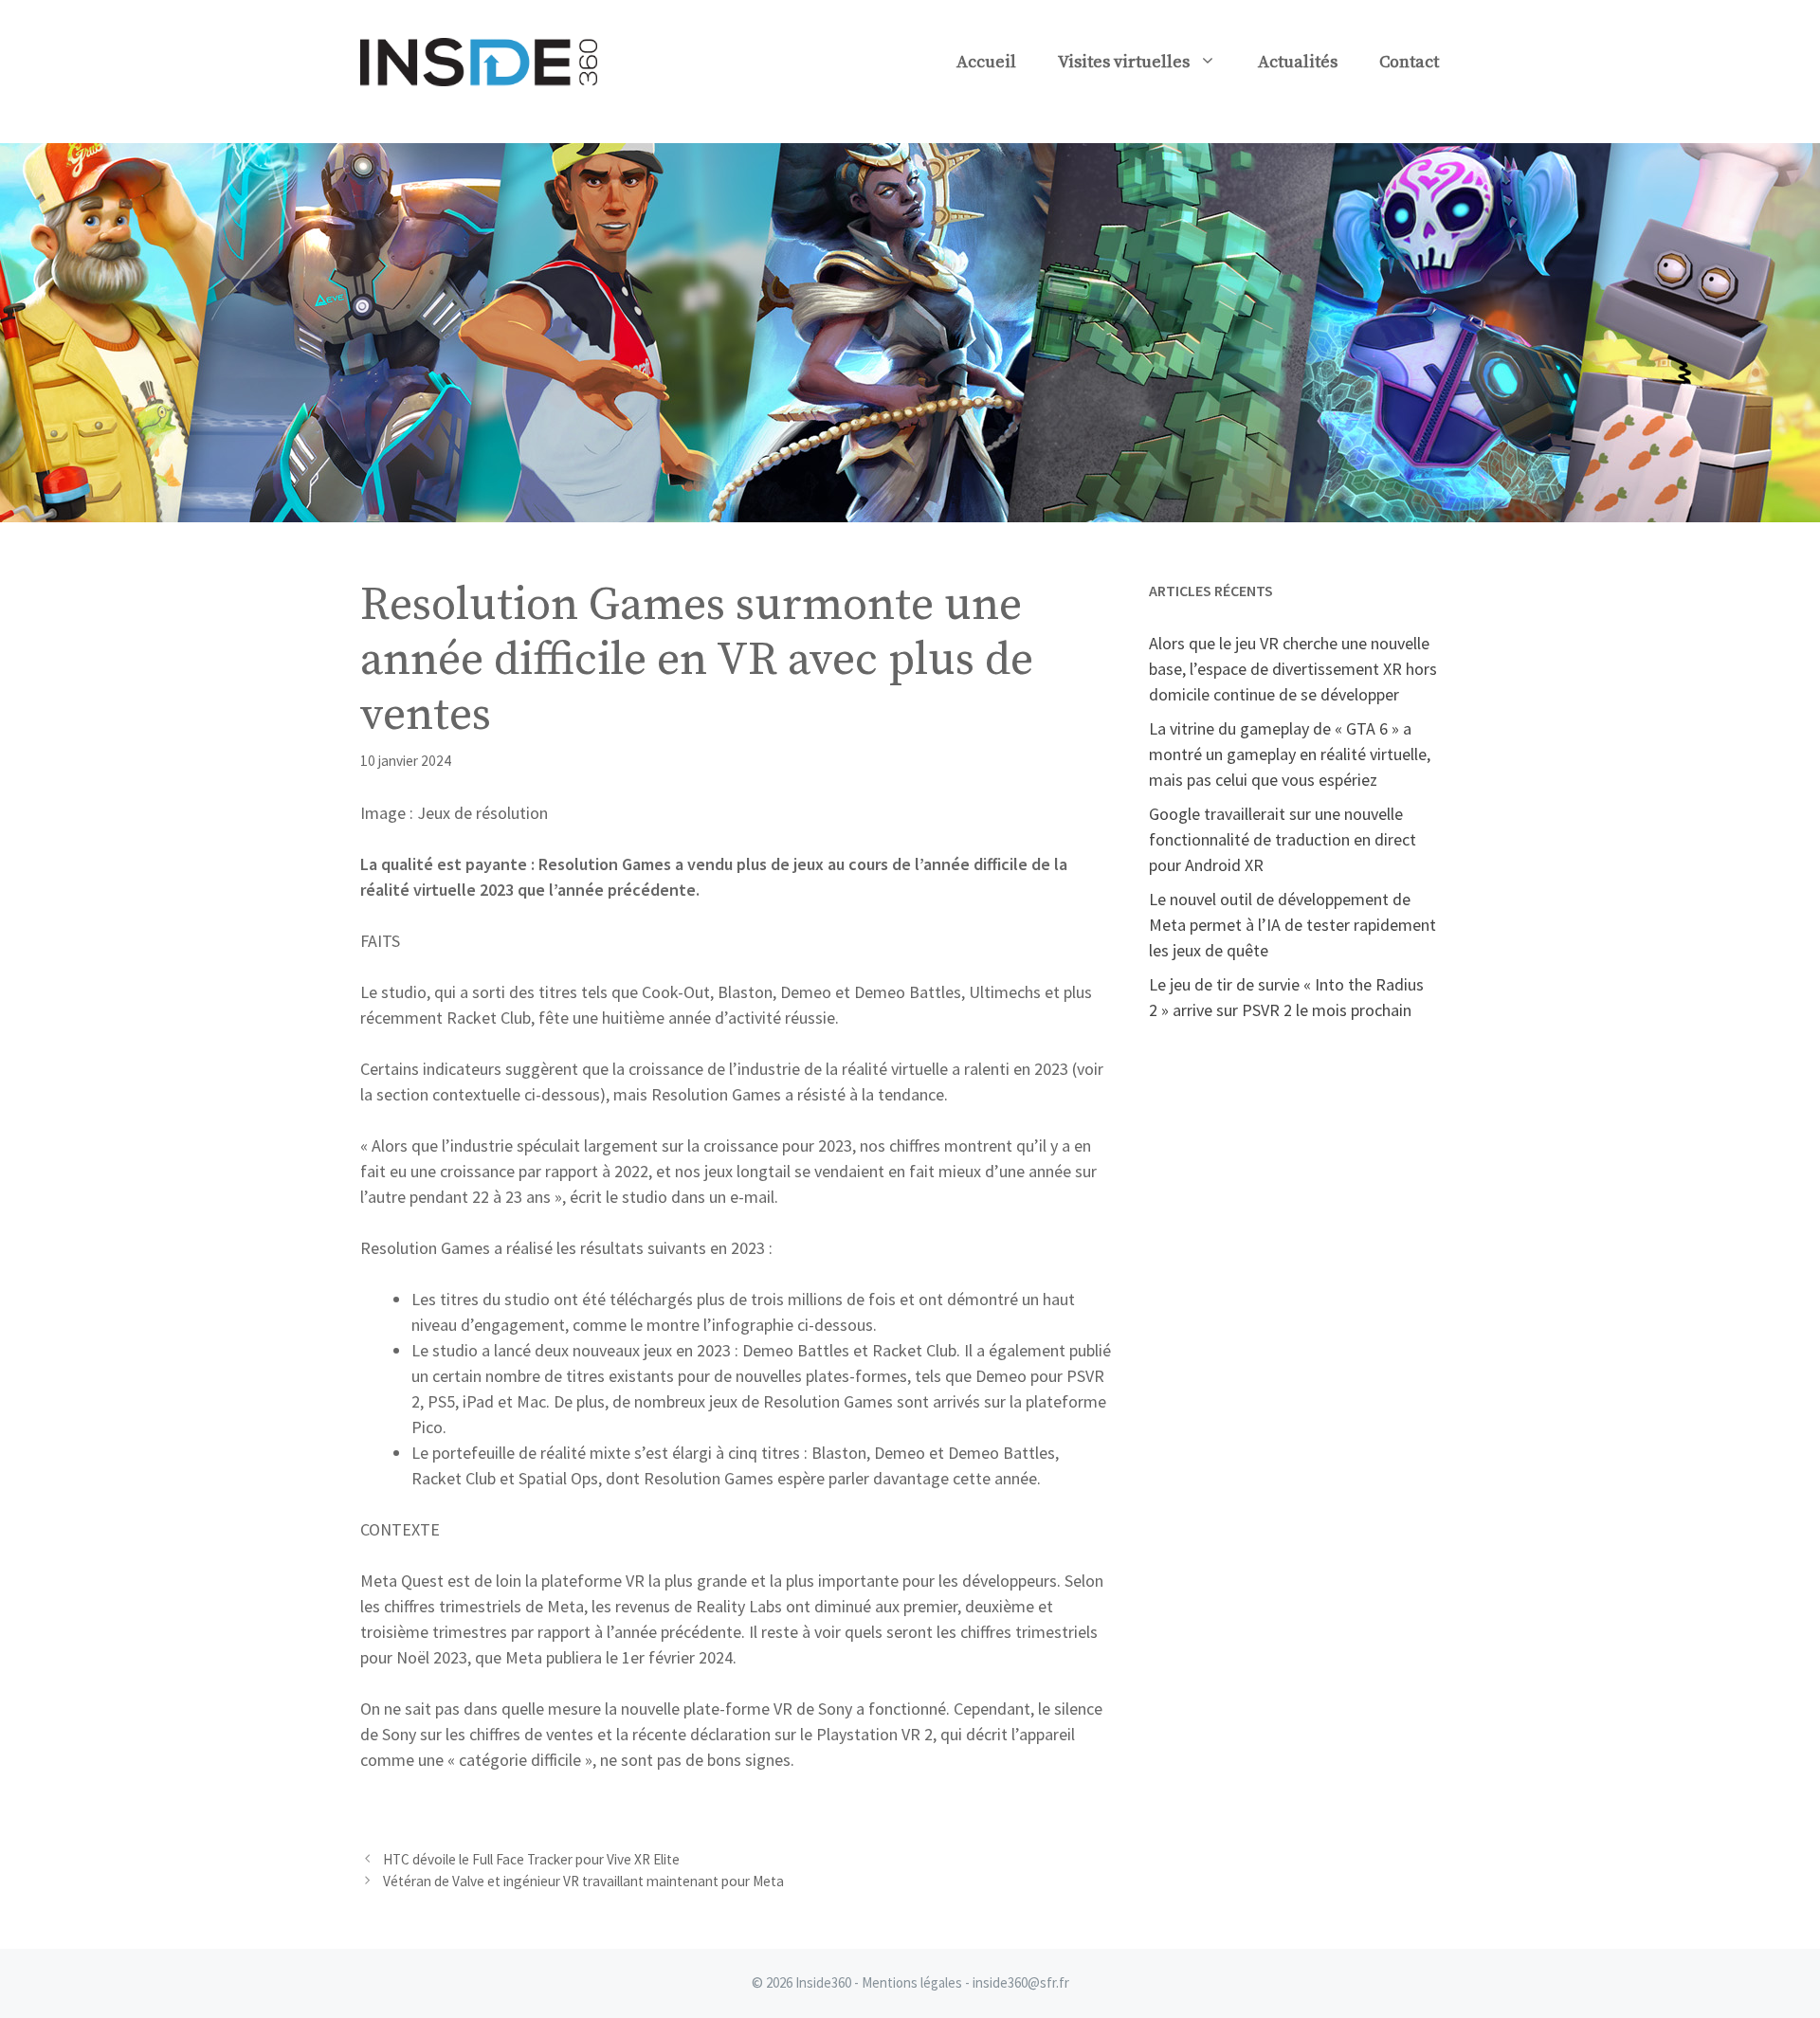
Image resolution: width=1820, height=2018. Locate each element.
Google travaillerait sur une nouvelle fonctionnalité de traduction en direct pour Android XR (1283, 839)
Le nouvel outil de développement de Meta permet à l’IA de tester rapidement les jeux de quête (1292, 925)
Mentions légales (912, 1982)
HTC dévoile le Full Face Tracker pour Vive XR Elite (531, 1859)
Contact (1409, 62)
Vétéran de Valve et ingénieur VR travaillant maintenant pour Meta (583, 1881)
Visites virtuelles (1124, 62)
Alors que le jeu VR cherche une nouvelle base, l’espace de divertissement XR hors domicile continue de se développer (1293, 669)
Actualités (1298, 62)
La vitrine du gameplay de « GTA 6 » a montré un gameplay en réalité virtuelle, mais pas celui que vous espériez (1290, 754)
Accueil (986, 62)
